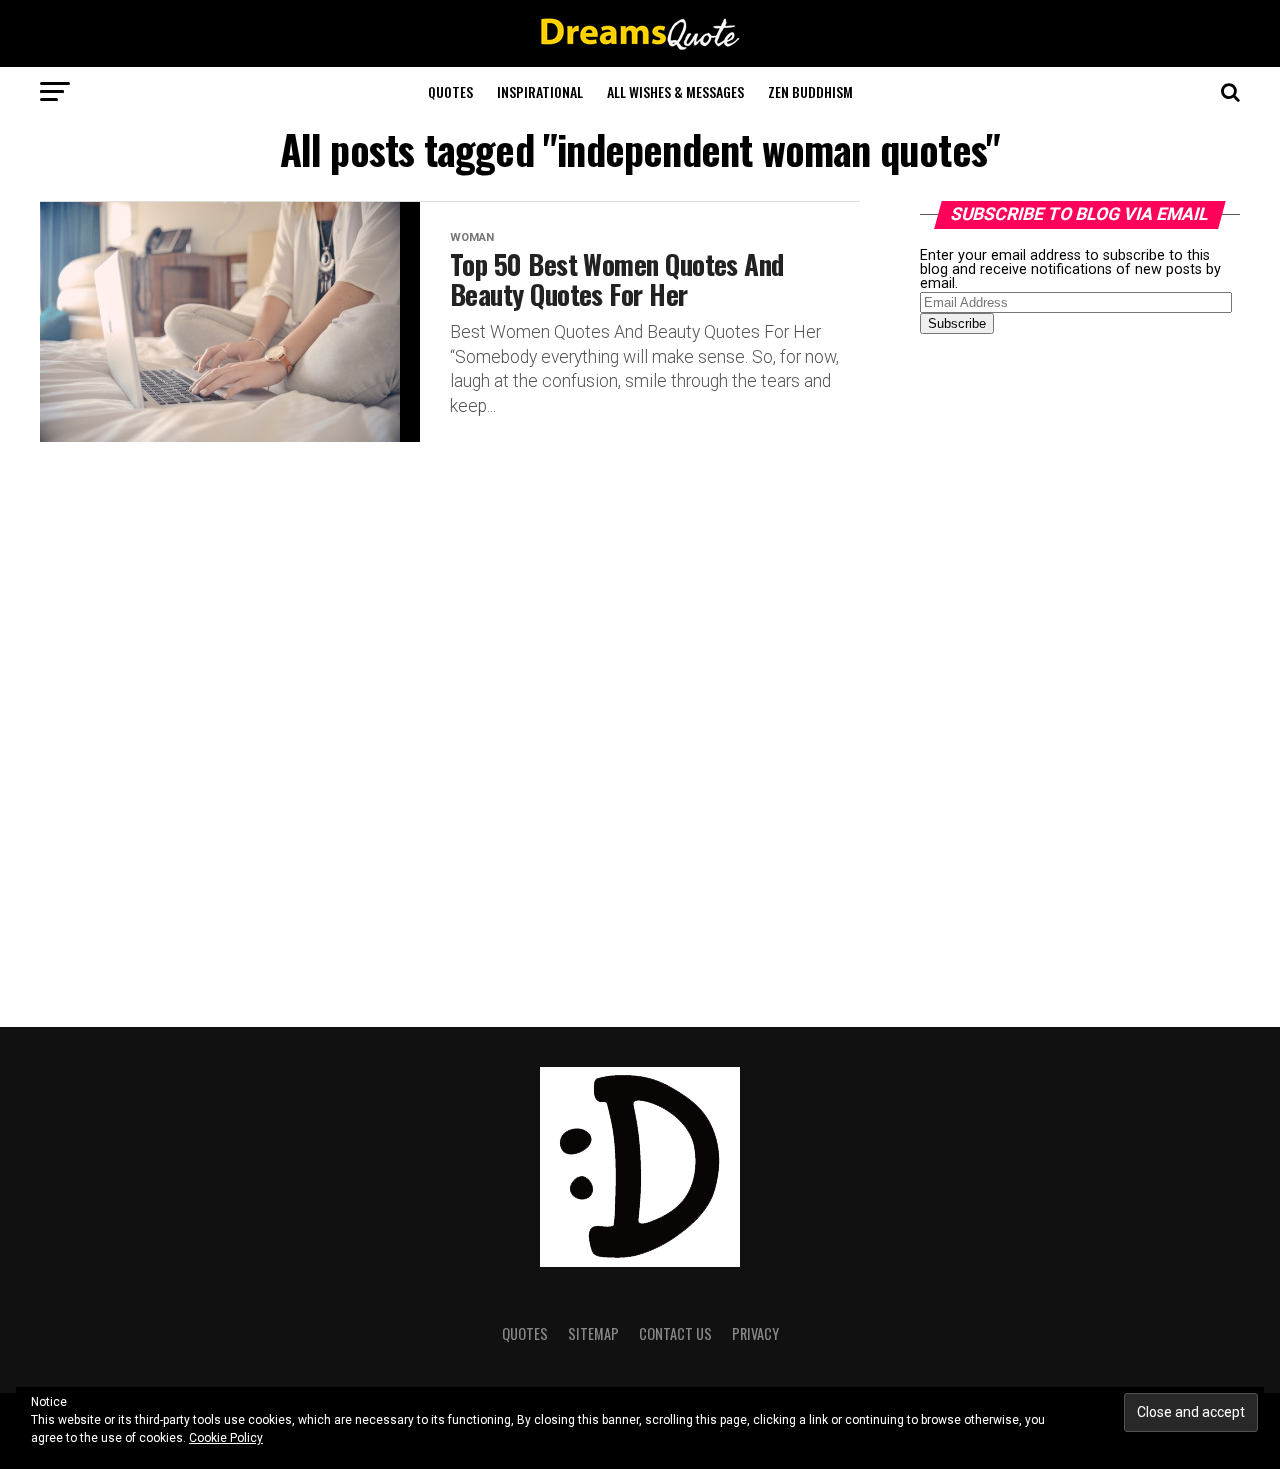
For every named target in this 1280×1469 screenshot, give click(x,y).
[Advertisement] (1070, 664)
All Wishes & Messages (675, 91)
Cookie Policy (226, 1438)
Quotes (450, 91)
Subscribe (957, 323)
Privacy (755, 1333)
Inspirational (540, 91)
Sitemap (593, 1333)
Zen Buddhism (810, 91)
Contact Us (675, 1333)
